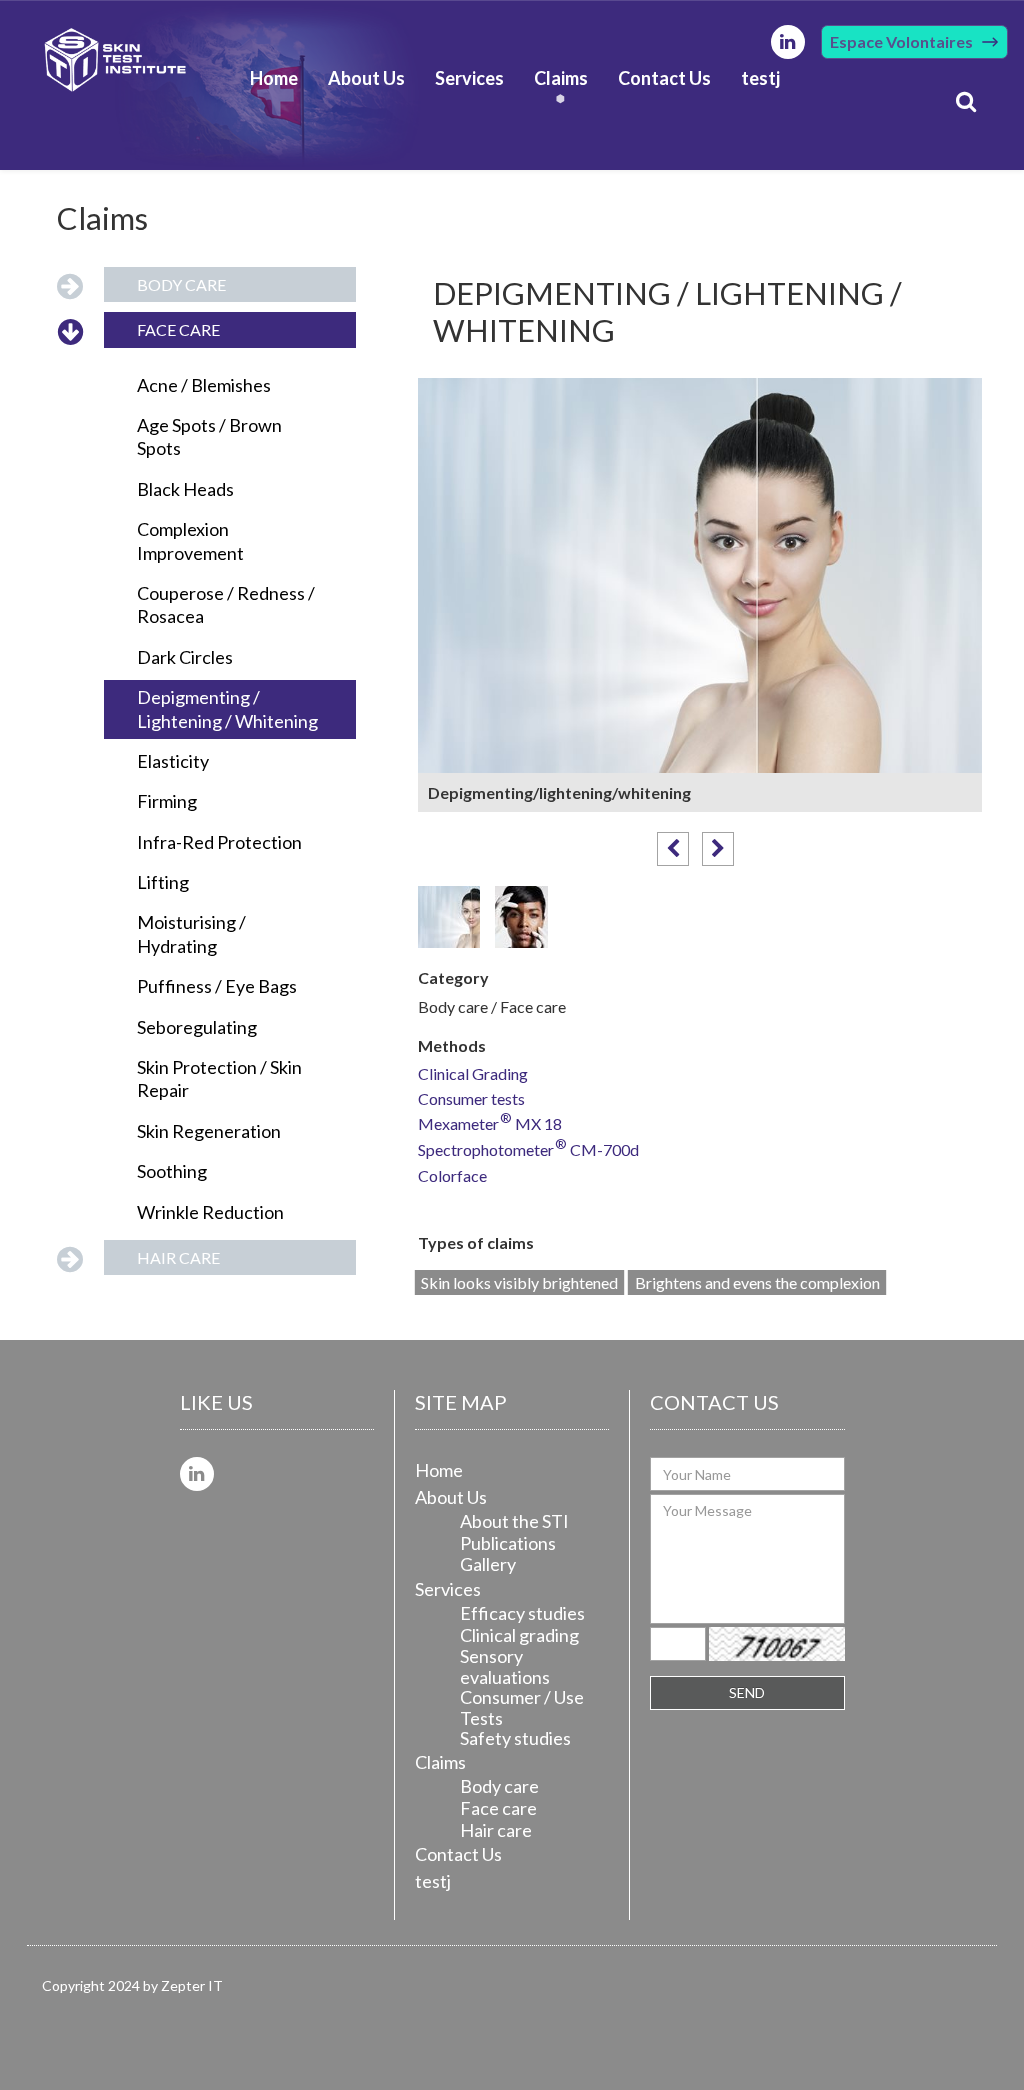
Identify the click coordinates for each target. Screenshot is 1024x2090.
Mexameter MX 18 (490, 1124)
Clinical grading (519, 1635)
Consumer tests (471, 1099)
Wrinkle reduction (210, 1212)
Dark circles (185, 657)
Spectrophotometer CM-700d (528, 1150)
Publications (508, 1543)
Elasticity (173, 761)
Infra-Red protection (219, 842)
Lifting (163, 882)
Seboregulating (197, 1027)
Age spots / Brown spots (209, 436)
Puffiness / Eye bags (217, 986)
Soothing (172, 1171)
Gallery (488, 1564)
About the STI (514, 1521)
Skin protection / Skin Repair (219, 1078)
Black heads (185, 489)
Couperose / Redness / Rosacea (226, 604)
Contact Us (664, 78)
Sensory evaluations (505, 1666)
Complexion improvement (190, 540)
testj (760, 78)
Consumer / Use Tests (522, 1707)
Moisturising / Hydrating (191, 933)
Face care (178, 329)
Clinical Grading (473, 1074)
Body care (181, 284)
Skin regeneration (209, 1131)
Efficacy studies (522, 1613)
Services (469, 78)
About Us (366, 78)
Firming (167, 801)
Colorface (452, 1176)
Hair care (178, 1257)
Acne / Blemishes (204, 385)
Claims (561, 78)
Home (274, 78)
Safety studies (515, 1738)
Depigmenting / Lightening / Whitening (227, 708)
